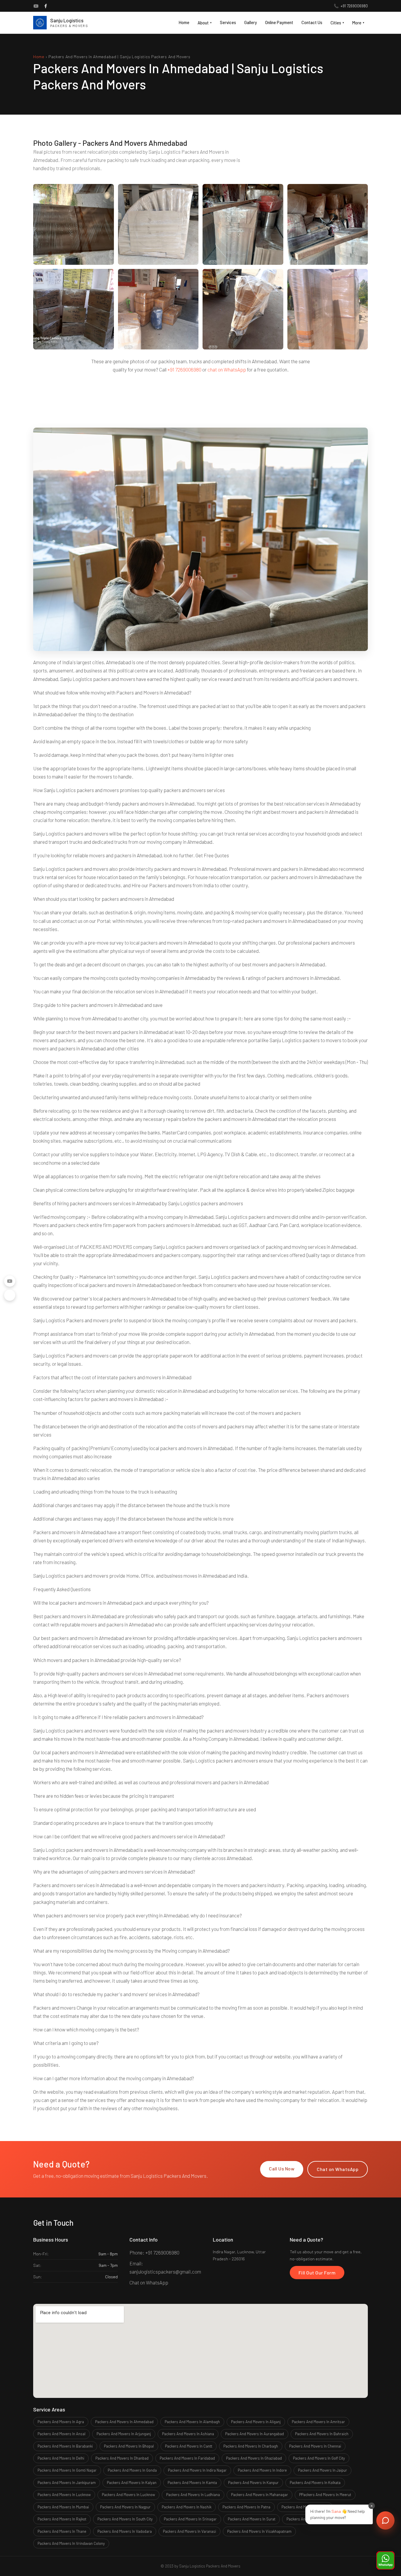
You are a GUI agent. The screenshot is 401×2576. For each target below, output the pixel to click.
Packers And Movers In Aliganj (256, 2422)
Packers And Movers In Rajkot (62, 2519)
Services (228, 22)
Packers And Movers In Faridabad (187, 2458)
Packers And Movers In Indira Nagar (197, 2470)
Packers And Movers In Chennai (315, 2446)
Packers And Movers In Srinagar (190, 2519)
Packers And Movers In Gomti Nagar (67, 2470)
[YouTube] (36, 6)
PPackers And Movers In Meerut (325, 2495)
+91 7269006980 (354, 6)
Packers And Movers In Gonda (132, 2470)
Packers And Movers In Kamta (192, 2483)
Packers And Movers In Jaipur (322, 2470)
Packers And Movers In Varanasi (189, 2531)
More (358, 23)
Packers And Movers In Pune (305, 2507)
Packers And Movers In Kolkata (315, 2483)
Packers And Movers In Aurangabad (255, 2434)
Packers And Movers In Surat (252, 2519)
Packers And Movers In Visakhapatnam (259, 2531)
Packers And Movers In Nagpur (125, 2507)
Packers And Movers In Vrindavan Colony (71, 2543)
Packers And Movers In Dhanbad (122, 2458)
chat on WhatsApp (227, 369)
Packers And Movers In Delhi (61, 2458)
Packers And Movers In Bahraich (322, 2434)
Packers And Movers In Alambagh (192, 2422)
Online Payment (279, 22)
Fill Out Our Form (317, 2273)
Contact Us (312, 22)
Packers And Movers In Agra (61, 2422)
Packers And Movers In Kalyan (132, 2483)
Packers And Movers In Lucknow (64, 2495)
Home (184, 22)
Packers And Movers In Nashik (187, 2507)
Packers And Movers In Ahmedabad (124, 2422)
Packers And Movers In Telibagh (313, 2519)
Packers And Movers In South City (125, 2519)
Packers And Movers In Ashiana (188, 2434)
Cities (337, 23)
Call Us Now (282, 2169)
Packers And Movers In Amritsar (318, 2422)
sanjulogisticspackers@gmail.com (165, 2272)
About (205, 23)
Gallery (251, 22)
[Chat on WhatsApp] (385, 2560)
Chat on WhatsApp (338, 2169)
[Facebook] (46, 6)
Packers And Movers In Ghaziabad (254, 2458)
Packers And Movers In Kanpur (253, 2483)
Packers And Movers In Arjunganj (124, 2434)
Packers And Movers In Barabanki (65, 2446)
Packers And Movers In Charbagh (251, 2446)
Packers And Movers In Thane (62, 2531)
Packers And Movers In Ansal (62, 2434)
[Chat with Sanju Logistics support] (385, 2520)
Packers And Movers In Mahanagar (260, 2495)
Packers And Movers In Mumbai (63, 2507)
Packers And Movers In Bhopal (129, 2446)
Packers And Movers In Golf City (319, 2458)
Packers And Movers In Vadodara (125, 2531)
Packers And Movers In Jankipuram (67, 2483)
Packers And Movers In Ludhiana (193, 2495)
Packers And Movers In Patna (246, 2507)
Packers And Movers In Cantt (189, 2446)
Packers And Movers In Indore (262, 2470)
